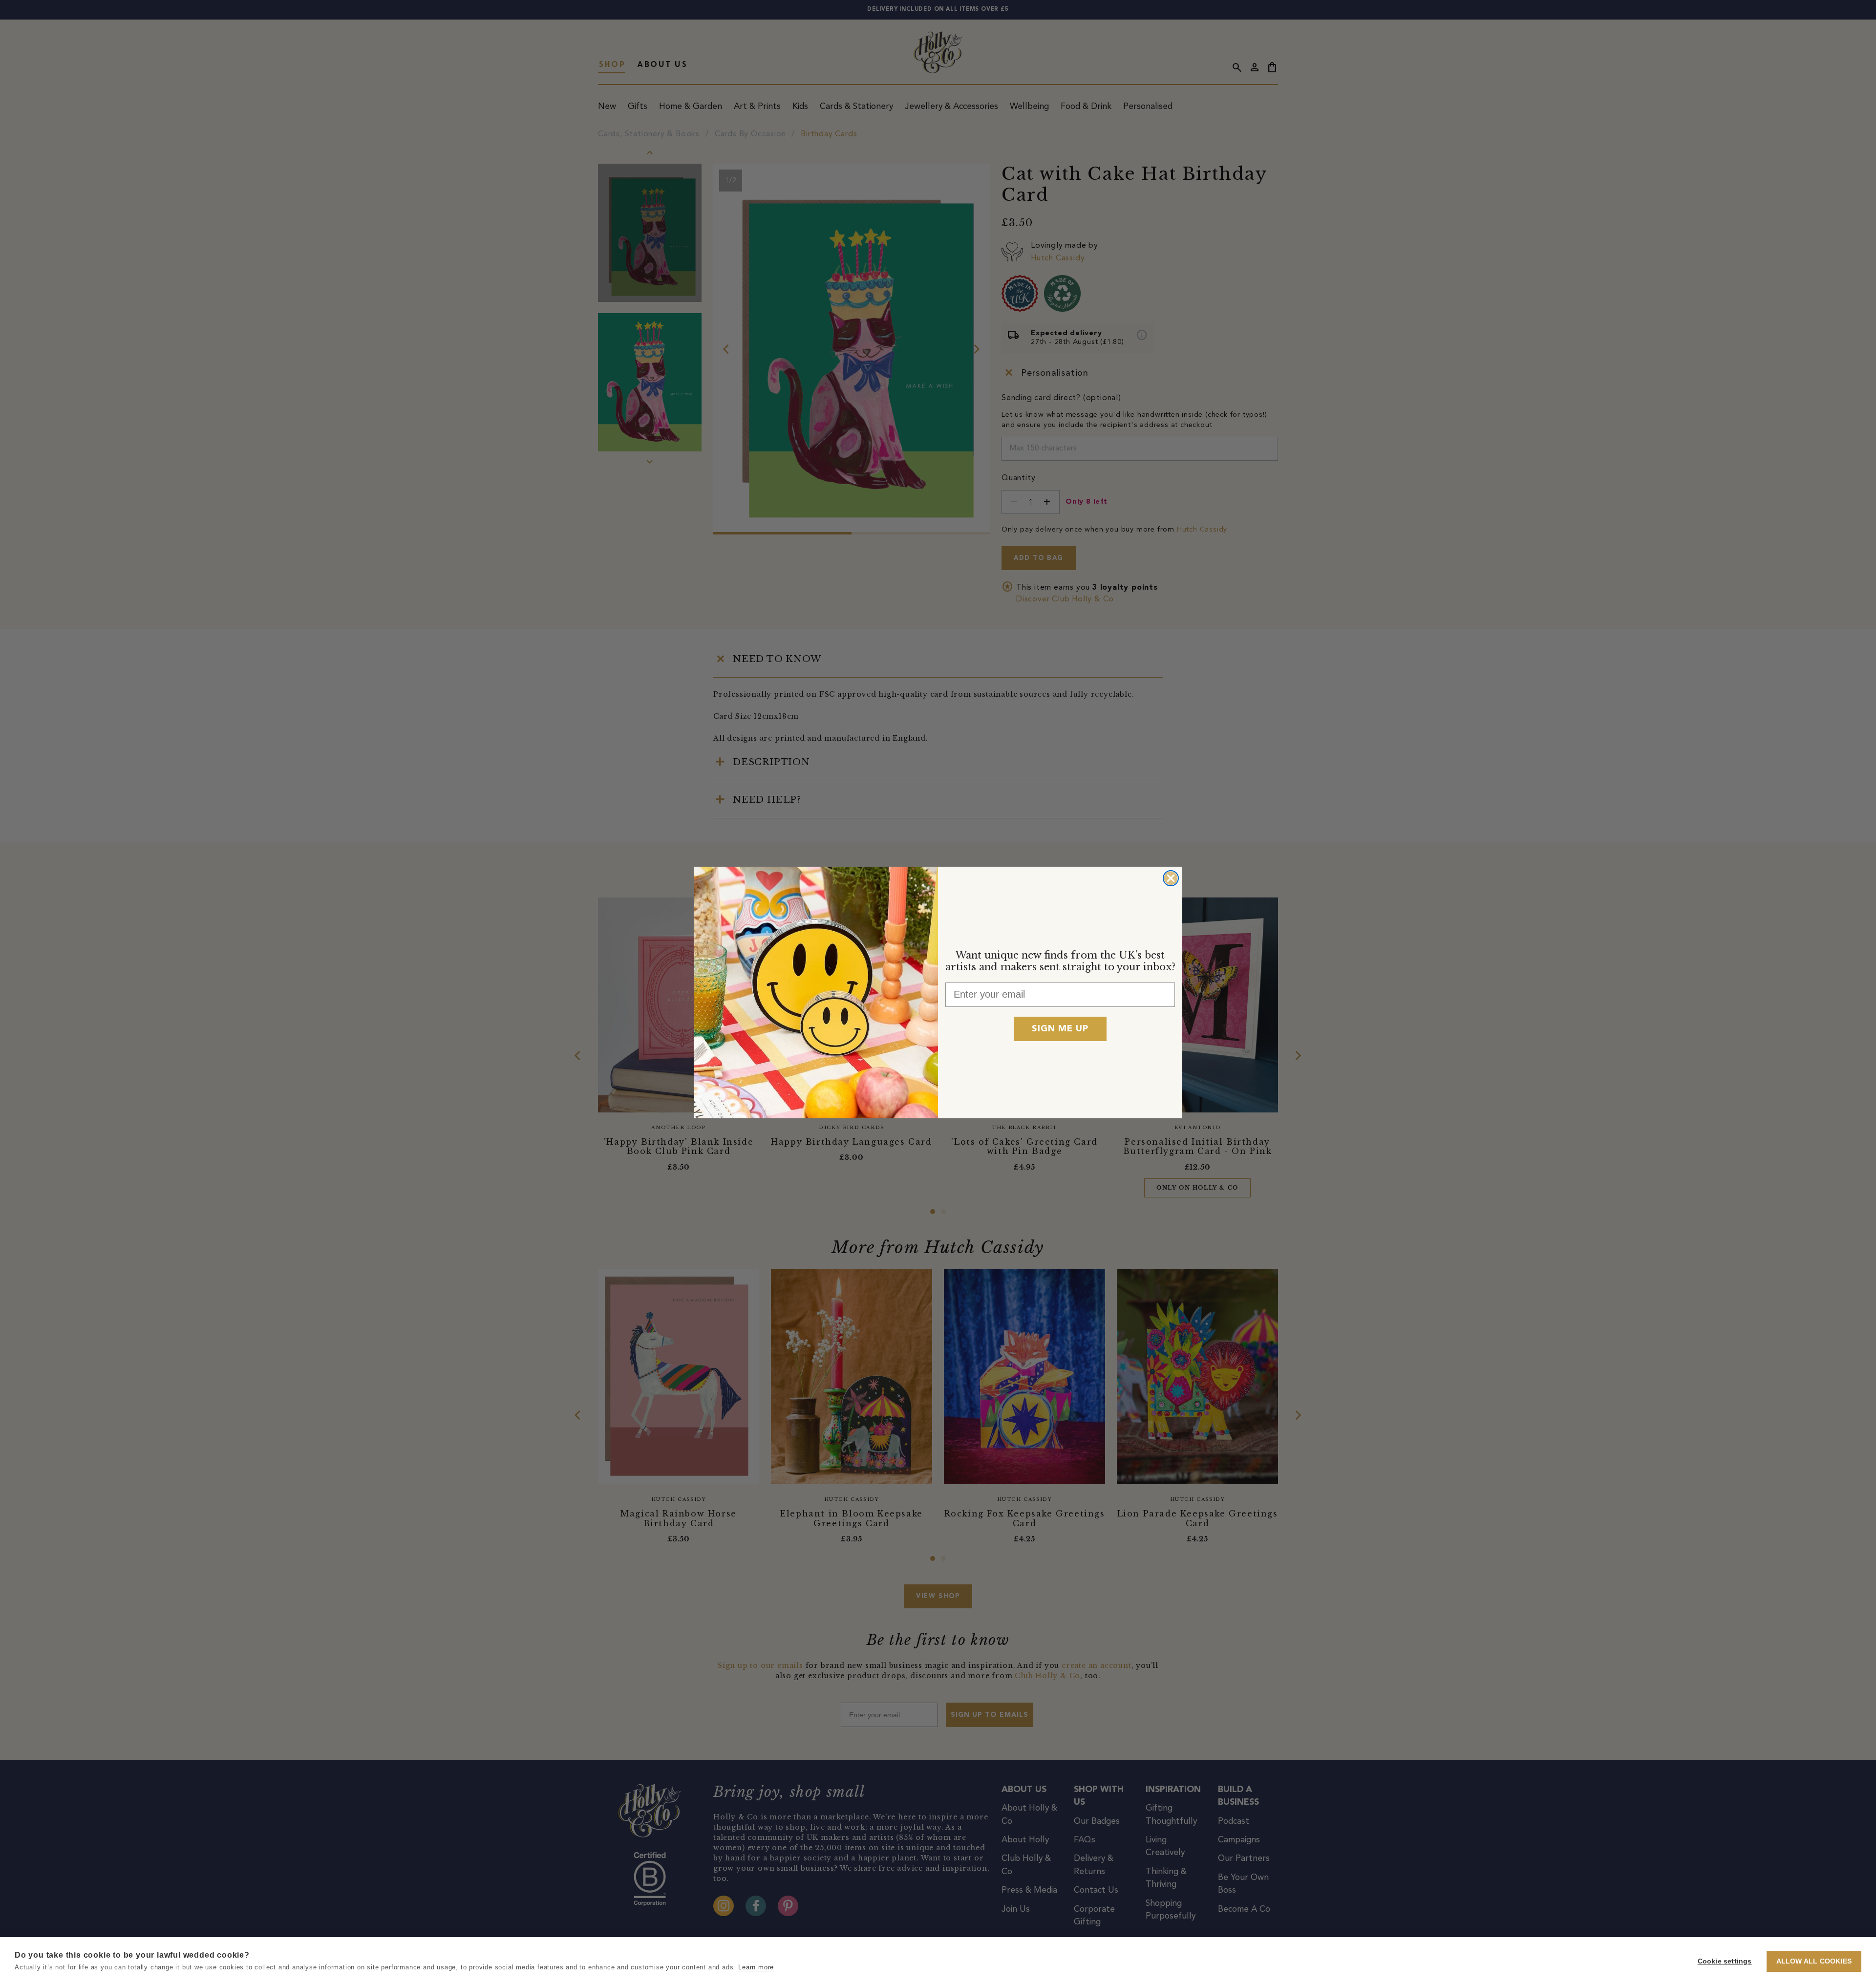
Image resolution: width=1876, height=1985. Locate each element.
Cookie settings (1725, 1961)
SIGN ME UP (1060, 1029)
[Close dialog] (1171, 878)
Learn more (756, 1967)
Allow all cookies (1814, 1961)
